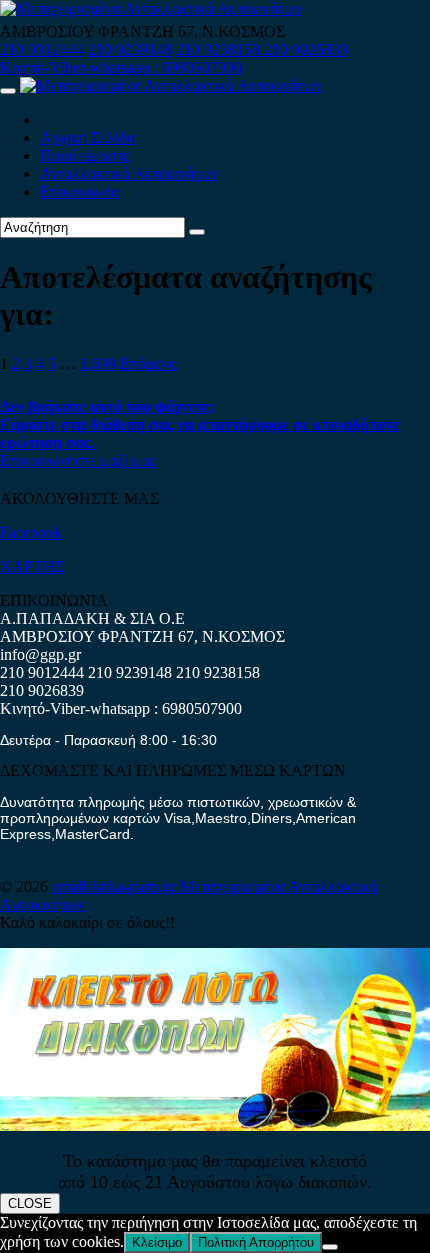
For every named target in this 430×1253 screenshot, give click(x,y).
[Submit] (197, 232)
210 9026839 (306, 49)
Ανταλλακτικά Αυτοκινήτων (129, 173)
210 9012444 (42, 49)
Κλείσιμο (157, 1242)
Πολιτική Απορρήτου (256, 1242)
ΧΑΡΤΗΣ (32, 566)
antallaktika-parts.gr (116, 886)
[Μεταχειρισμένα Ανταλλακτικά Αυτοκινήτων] (215, 1125)
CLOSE (30, 1203)
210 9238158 (220, 49)
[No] (330, 1247)
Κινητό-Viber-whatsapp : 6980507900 (121, 67)
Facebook (31, 532)
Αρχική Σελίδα (87, 137)
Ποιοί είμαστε (85, 155)
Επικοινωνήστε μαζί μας (78, 460)
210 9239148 (130, 49)
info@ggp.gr (40, 654)
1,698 (98, 363)
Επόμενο (148, 363)
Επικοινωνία (79, 191)
